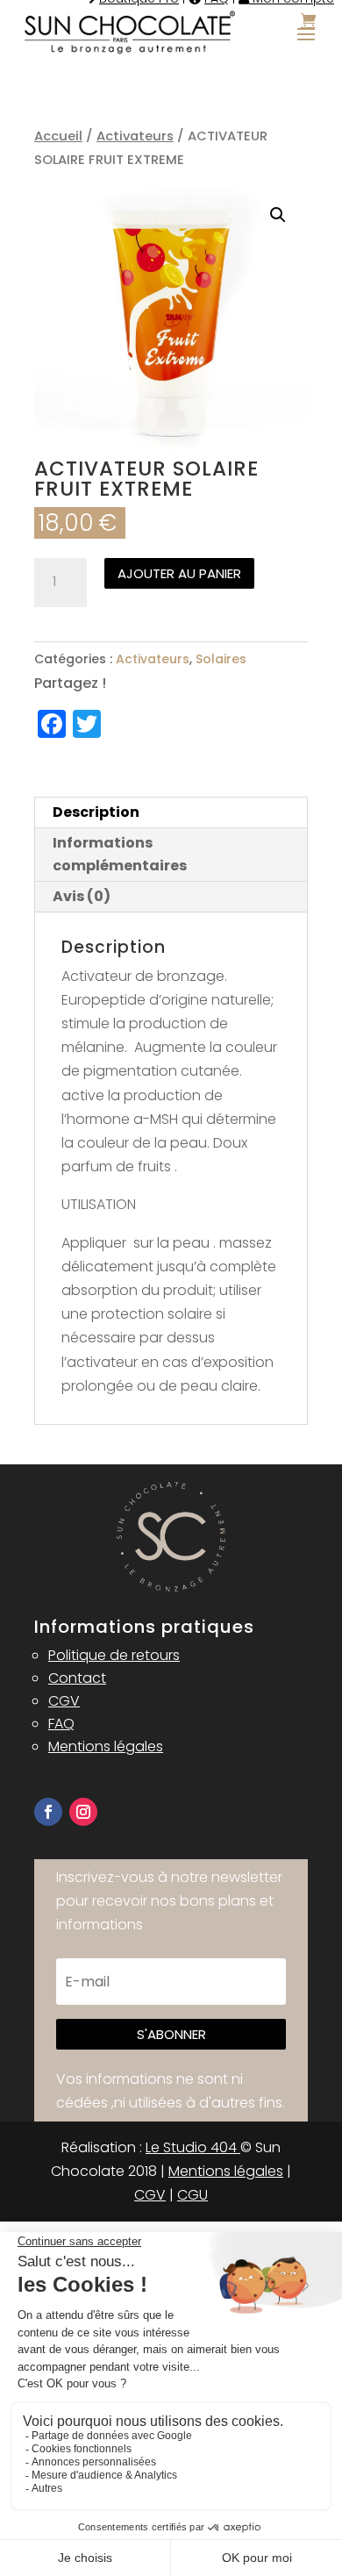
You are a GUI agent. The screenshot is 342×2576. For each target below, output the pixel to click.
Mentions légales (106, 1746)
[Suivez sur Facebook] (48, 1812)
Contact (77, 1678)
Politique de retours (114, 1655)
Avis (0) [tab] (82, 896)
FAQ (61, 1724)
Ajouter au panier (179, 573)
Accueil (58, 136)
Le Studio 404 (193, 2147)
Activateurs (135, 136)
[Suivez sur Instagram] (83, 1812)
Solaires (221, 659)
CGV (64, 1701)
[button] (278, 215)
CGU (192, 2195)
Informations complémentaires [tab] (120, 854)
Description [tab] (96, 812)
